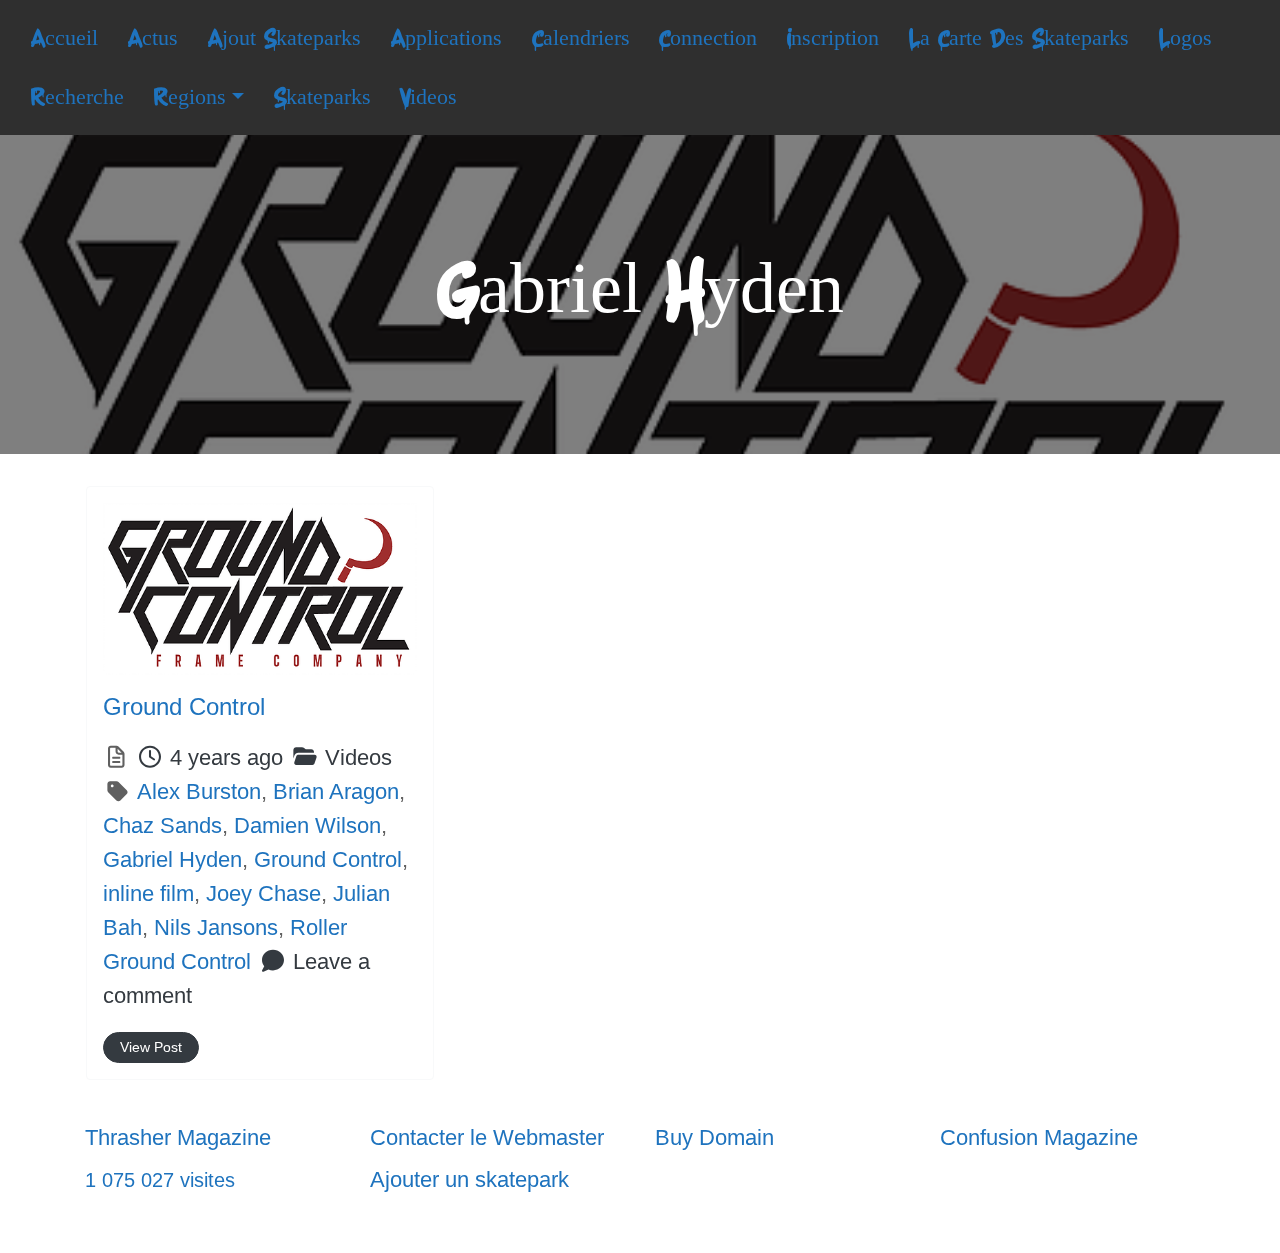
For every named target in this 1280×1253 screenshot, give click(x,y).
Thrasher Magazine (178, 1137)
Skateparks (322, 97)
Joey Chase (263, 893)
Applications (446, 38)
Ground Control (184, 706)
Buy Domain (714, 1137)
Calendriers (580, 38)
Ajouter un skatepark (469, 1179)
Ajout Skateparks (284, 38)
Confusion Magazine (1039, 1137)
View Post (151, 1047)
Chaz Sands (162, 825)
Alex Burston (199, 791)
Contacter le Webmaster (487, 1137)
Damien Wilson (307, 825)
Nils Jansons (216, 927)
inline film (148, 893)
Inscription (832, 38)
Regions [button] (189, 97)
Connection (707, 38)
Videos (428, 97)
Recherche (77, 97)
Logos (1185, 38)
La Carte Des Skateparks (1018, 38)
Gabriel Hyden (172, 859)
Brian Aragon (336, 791)
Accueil (64, 38)
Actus (152, 38)
